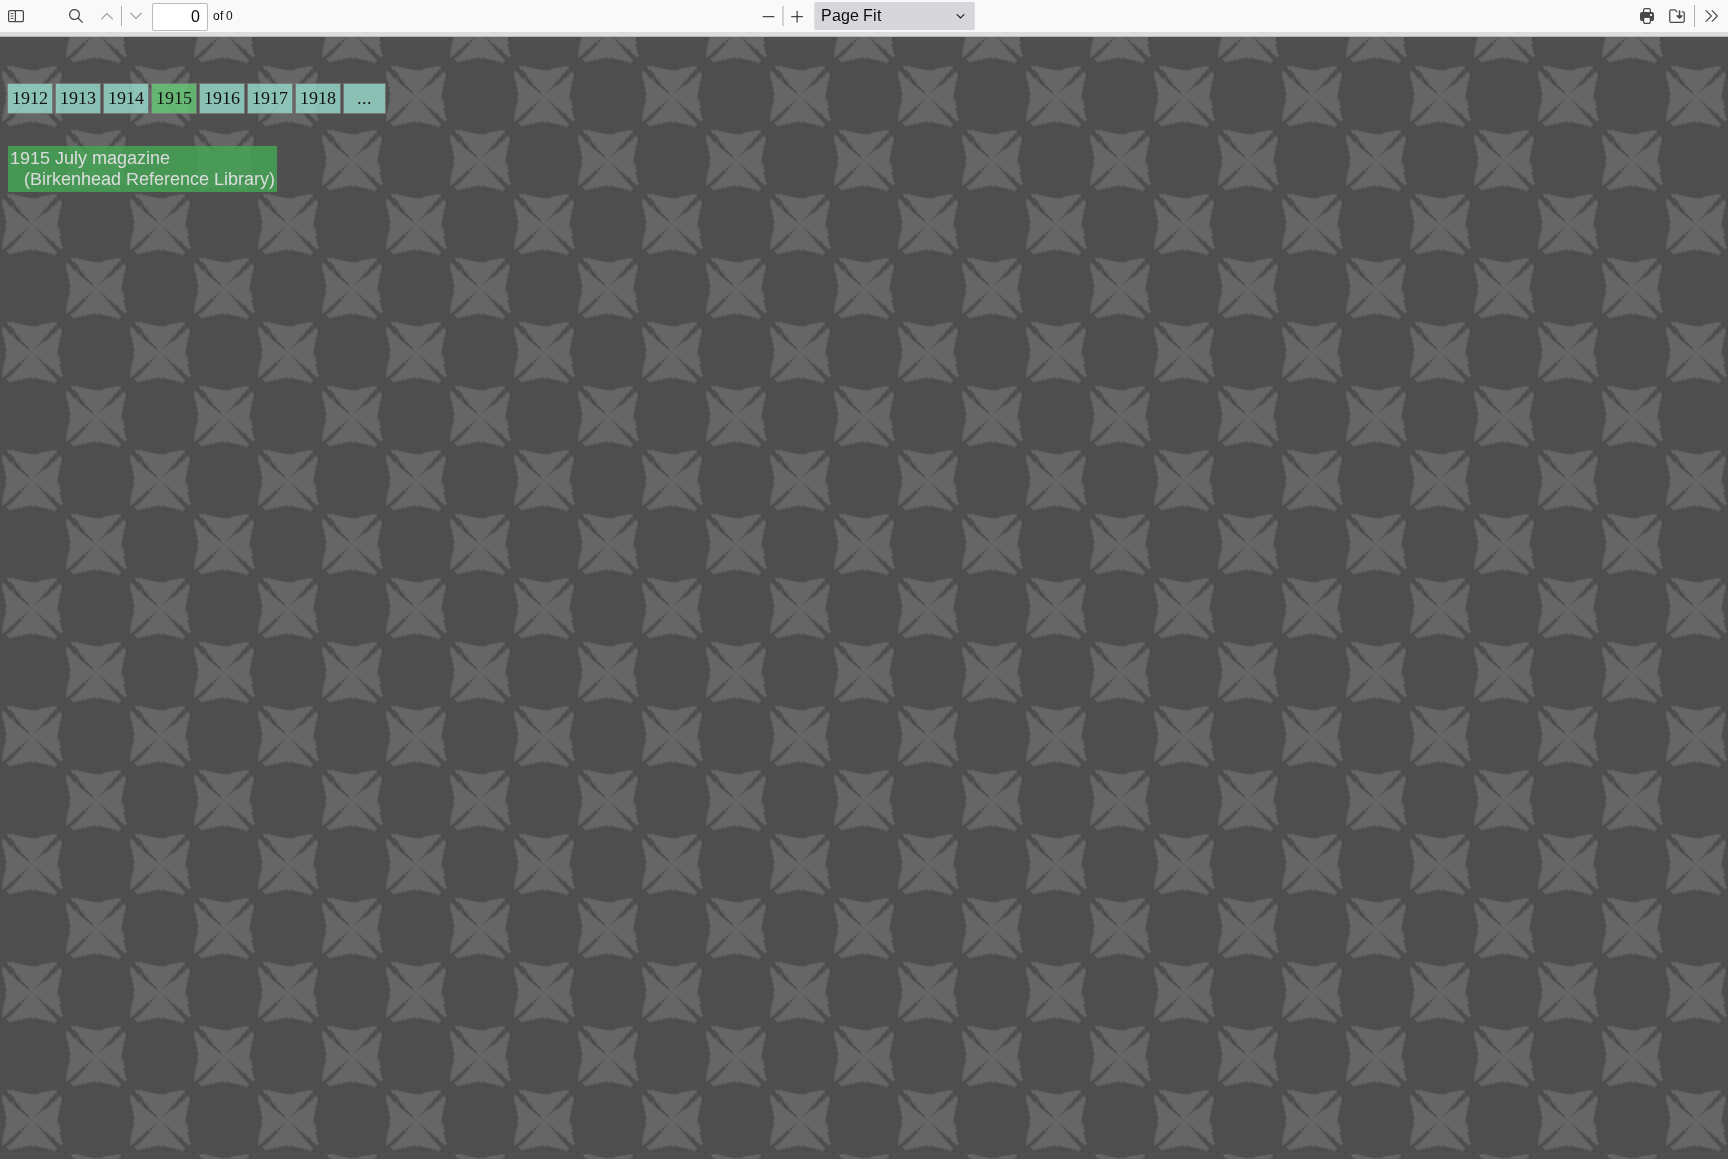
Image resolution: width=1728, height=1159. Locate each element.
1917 (270, 98)
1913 (78, 98)
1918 (318, 98)
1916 (222, 98)
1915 (174, 98)
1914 (126, 98)
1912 (30, 98)
